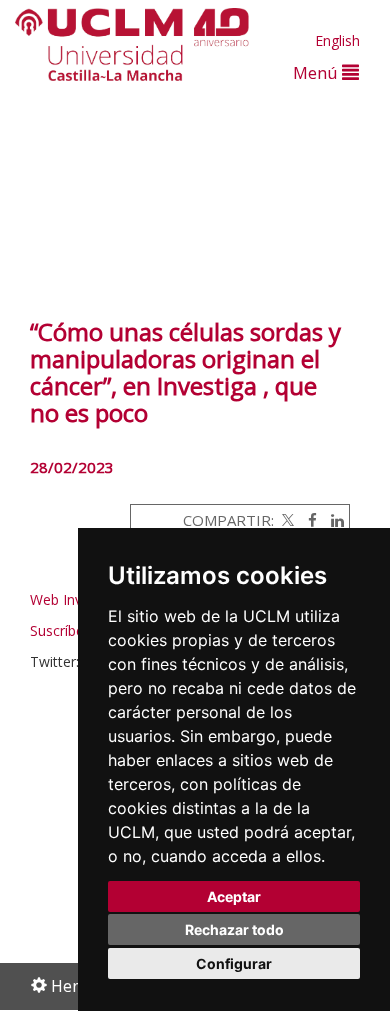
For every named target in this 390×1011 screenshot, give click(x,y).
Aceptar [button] (234, 896)
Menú (317, 72)
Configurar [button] (234, 963)
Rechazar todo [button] (234, 929)
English (337, 40)
